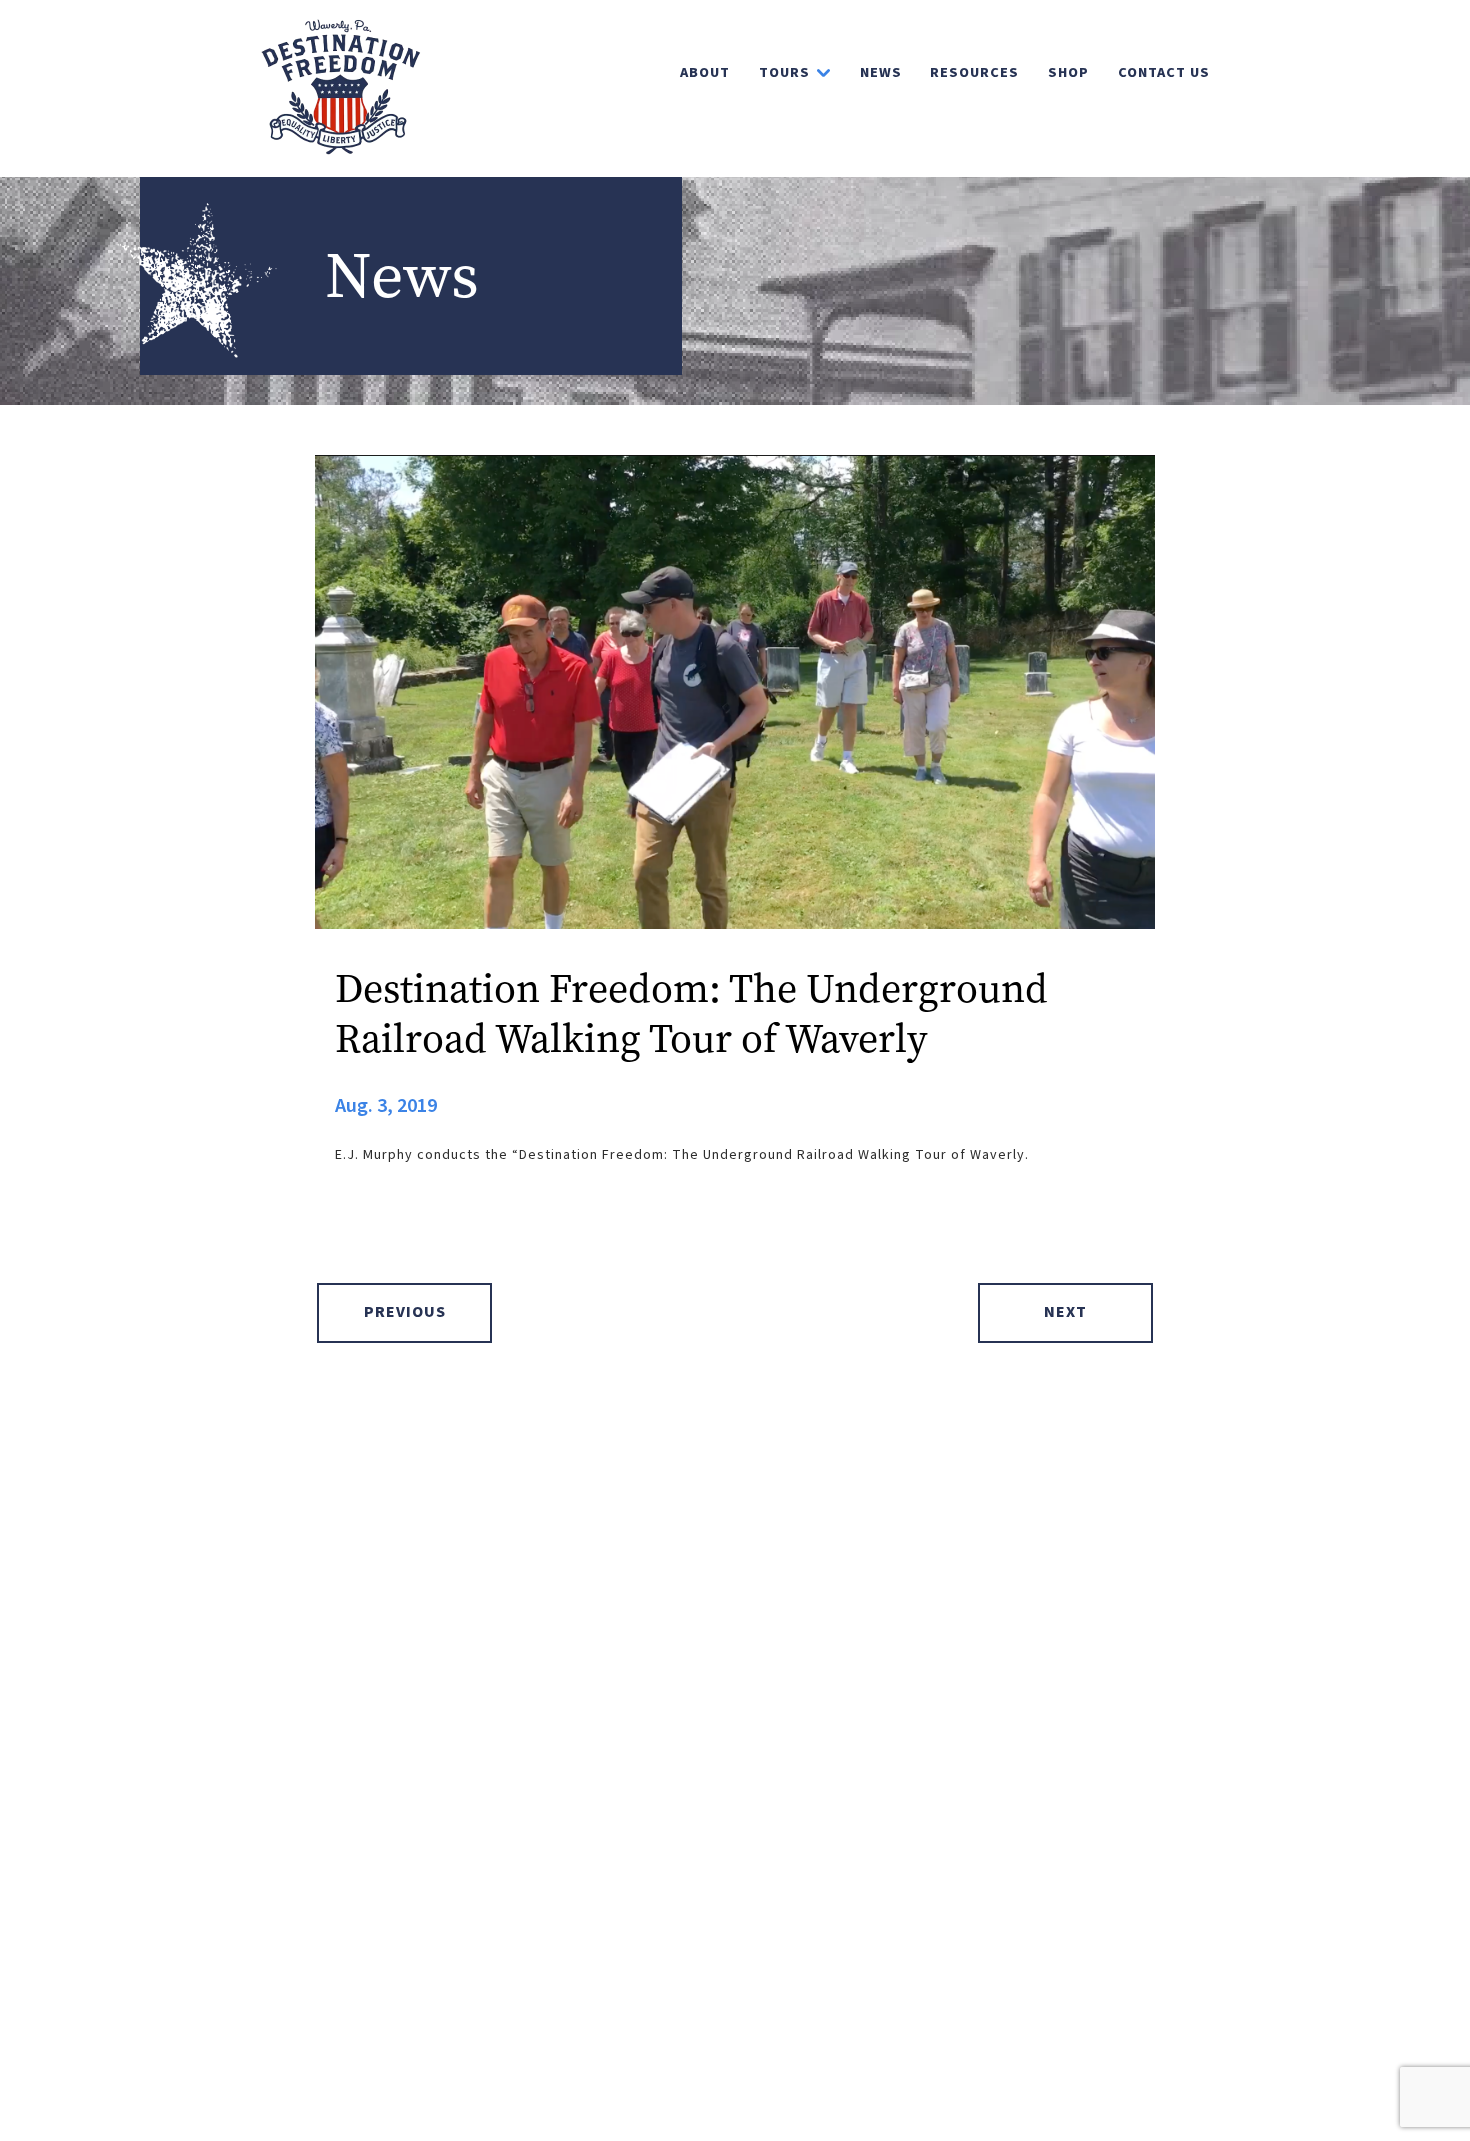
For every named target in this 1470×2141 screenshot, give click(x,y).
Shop (1068, 72)
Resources (974, 72)
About (705, 72)
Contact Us (1164, 72)
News (881, 72)
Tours (784, 72)
